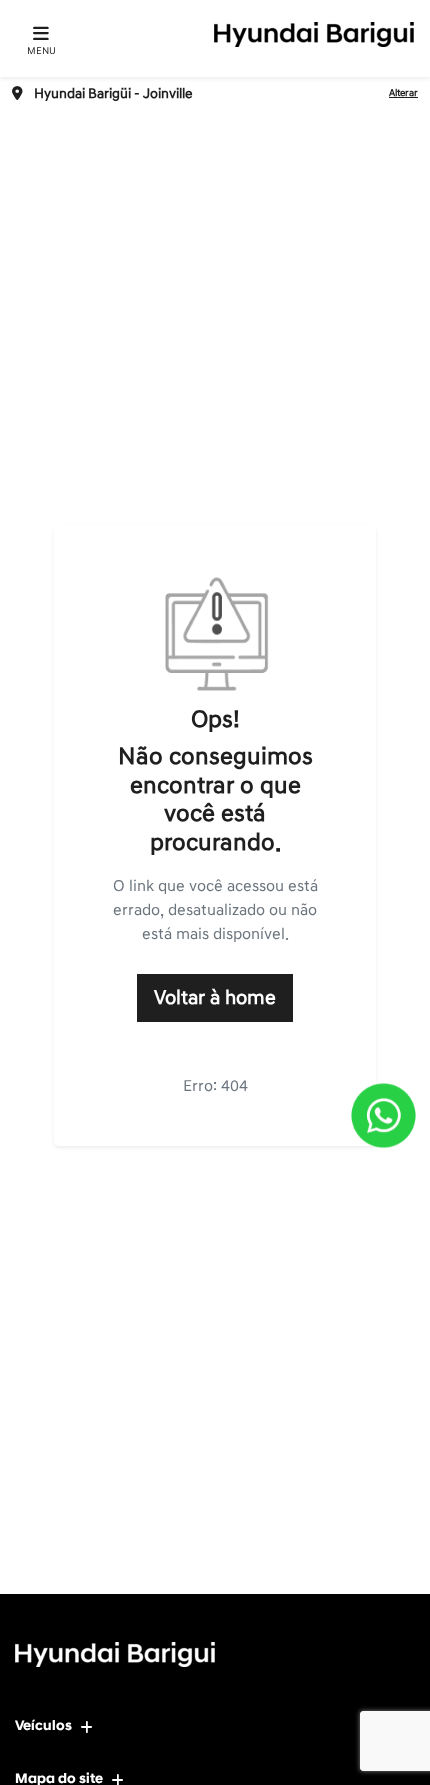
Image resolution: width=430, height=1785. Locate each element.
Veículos (43, 1725)
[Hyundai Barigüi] (314, 34)
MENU (41, 51)
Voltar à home (215, 998)
